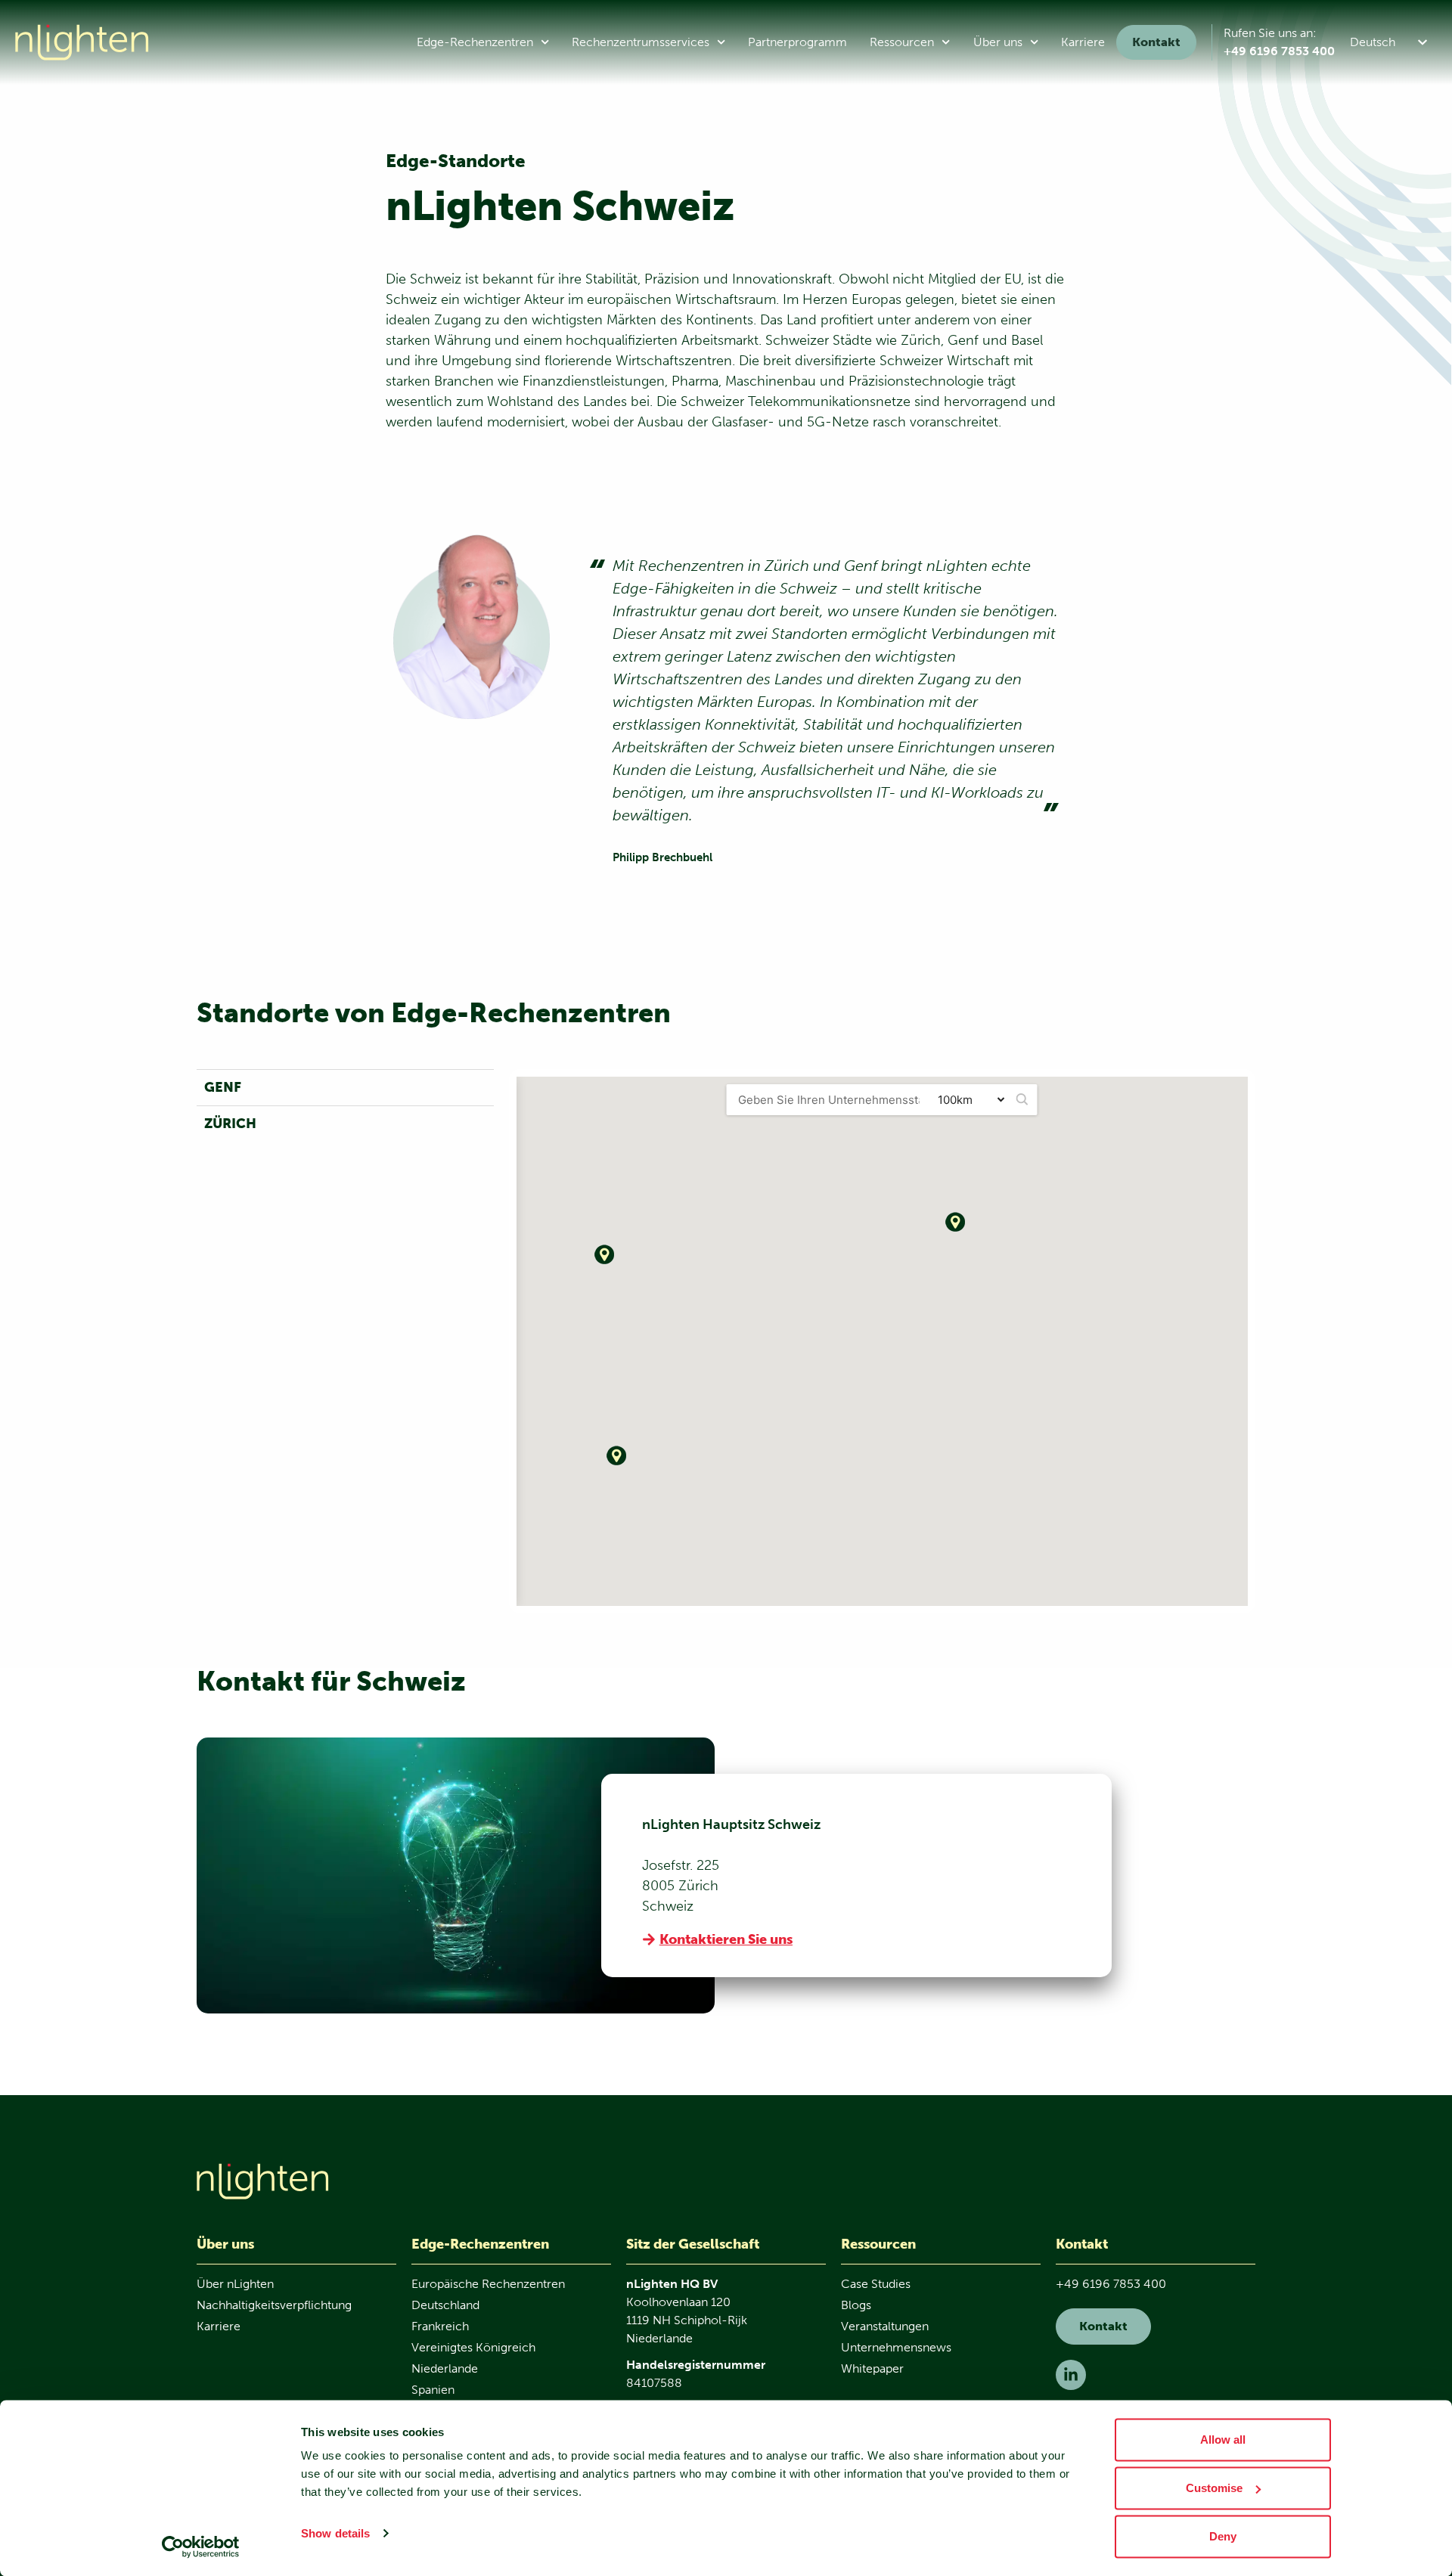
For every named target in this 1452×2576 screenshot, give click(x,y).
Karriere (1083, 42)
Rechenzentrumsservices (641, 42)
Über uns (998, 42)
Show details (335, 2533)
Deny (1223, 2536)
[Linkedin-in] (1071, 2375)
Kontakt (1156, 42)
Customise (1214, 2488)
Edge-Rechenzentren (475, 42)
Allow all (1223, 2440)
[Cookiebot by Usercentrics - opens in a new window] (201, 2547)
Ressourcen (902, 42)
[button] (1391, 42)
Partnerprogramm (797, 42)
